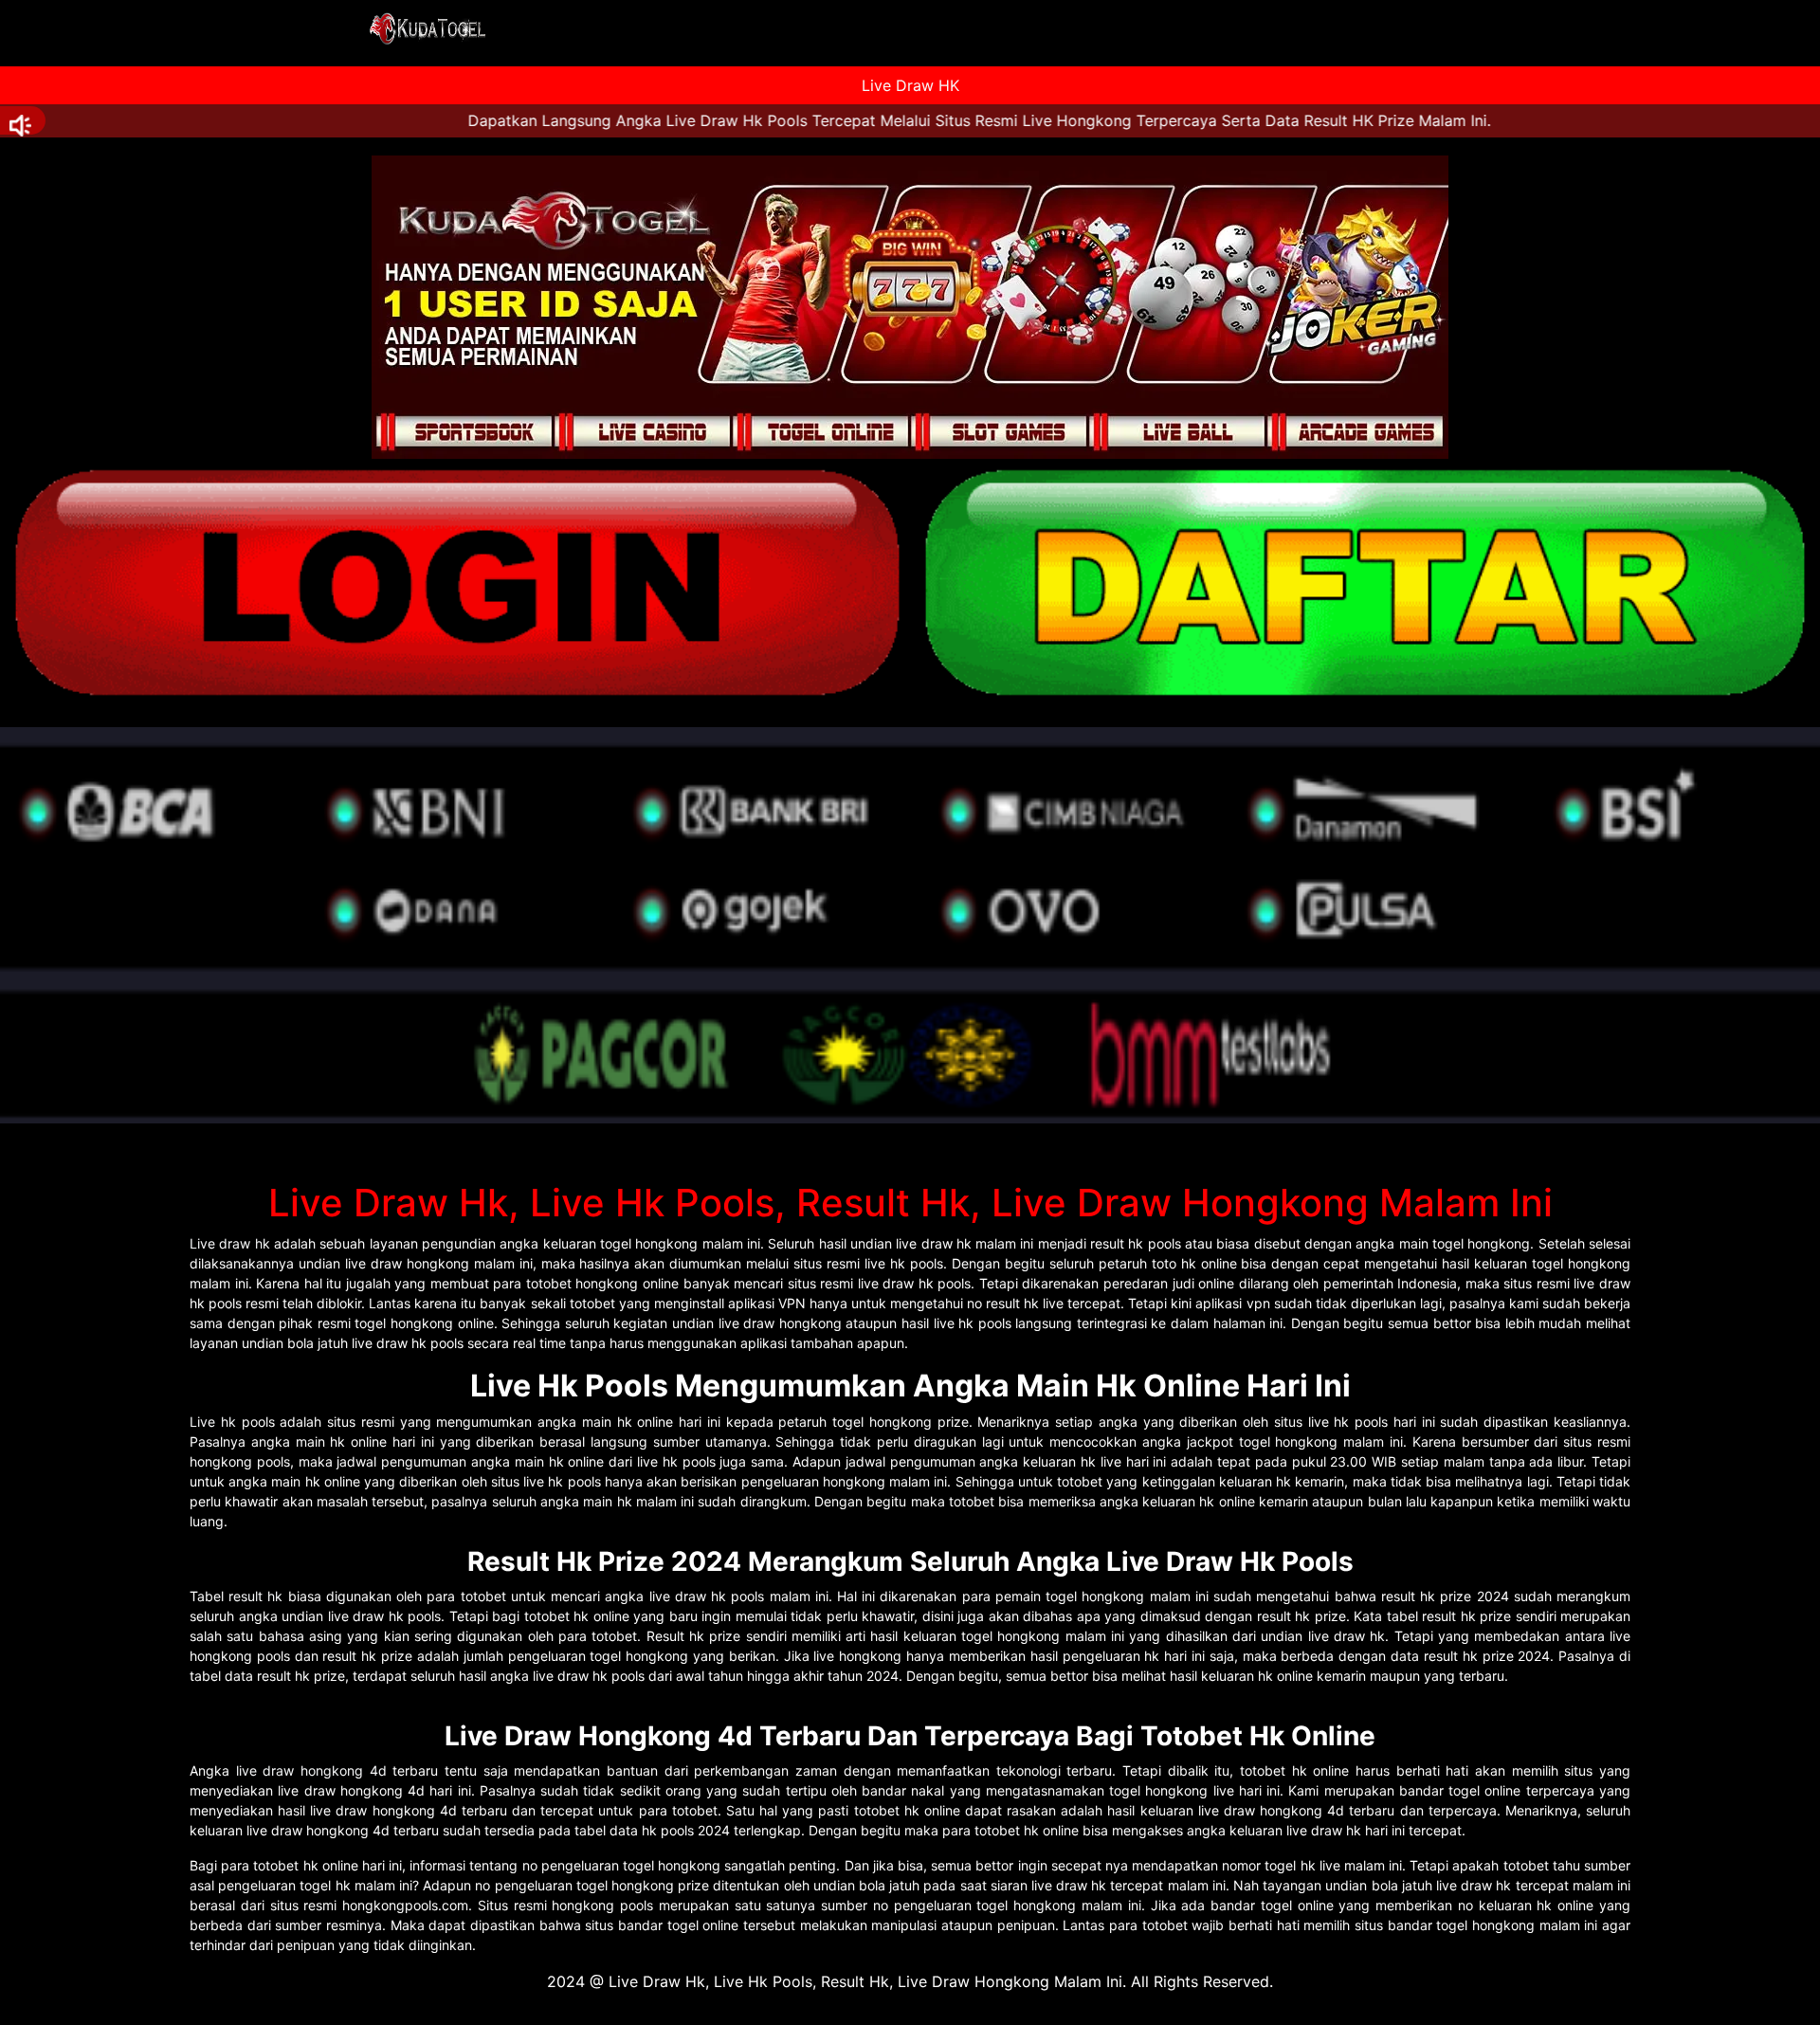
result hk (255, 1596)
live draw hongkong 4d (311, 1770)
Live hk (213, 1422)
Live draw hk (230, 1243)
